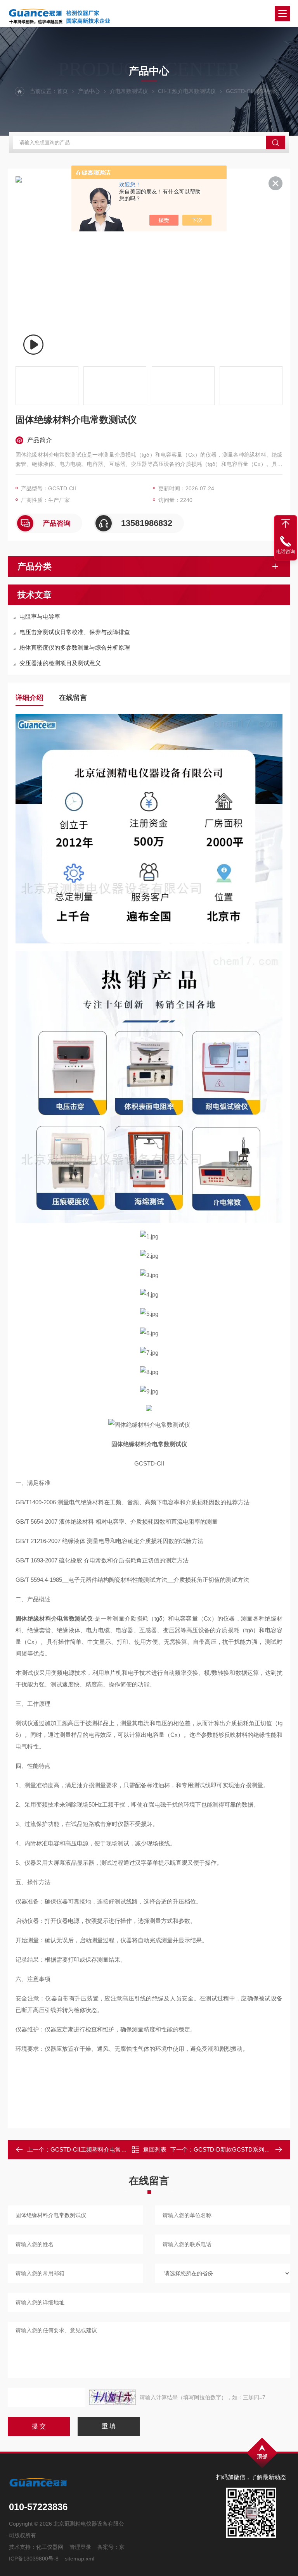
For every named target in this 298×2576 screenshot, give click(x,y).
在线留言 (73, 698)
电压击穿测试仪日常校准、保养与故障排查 (75, 632)
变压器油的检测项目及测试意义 (60, 663)
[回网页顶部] (286, 524)
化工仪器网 (50, 2547)
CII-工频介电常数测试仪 (187, 91)
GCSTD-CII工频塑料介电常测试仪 (94, 2149)
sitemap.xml (80, 2559)
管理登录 (80, 2547)
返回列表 (155, 2149)
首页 (62, 91)
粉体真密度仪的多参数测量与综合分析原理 (75, 647)
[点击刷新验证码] (113, 2397)
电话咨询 (286, 552)
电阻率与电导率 (40, 616)
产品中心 (89, 91)
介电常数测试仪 (129, 91)
